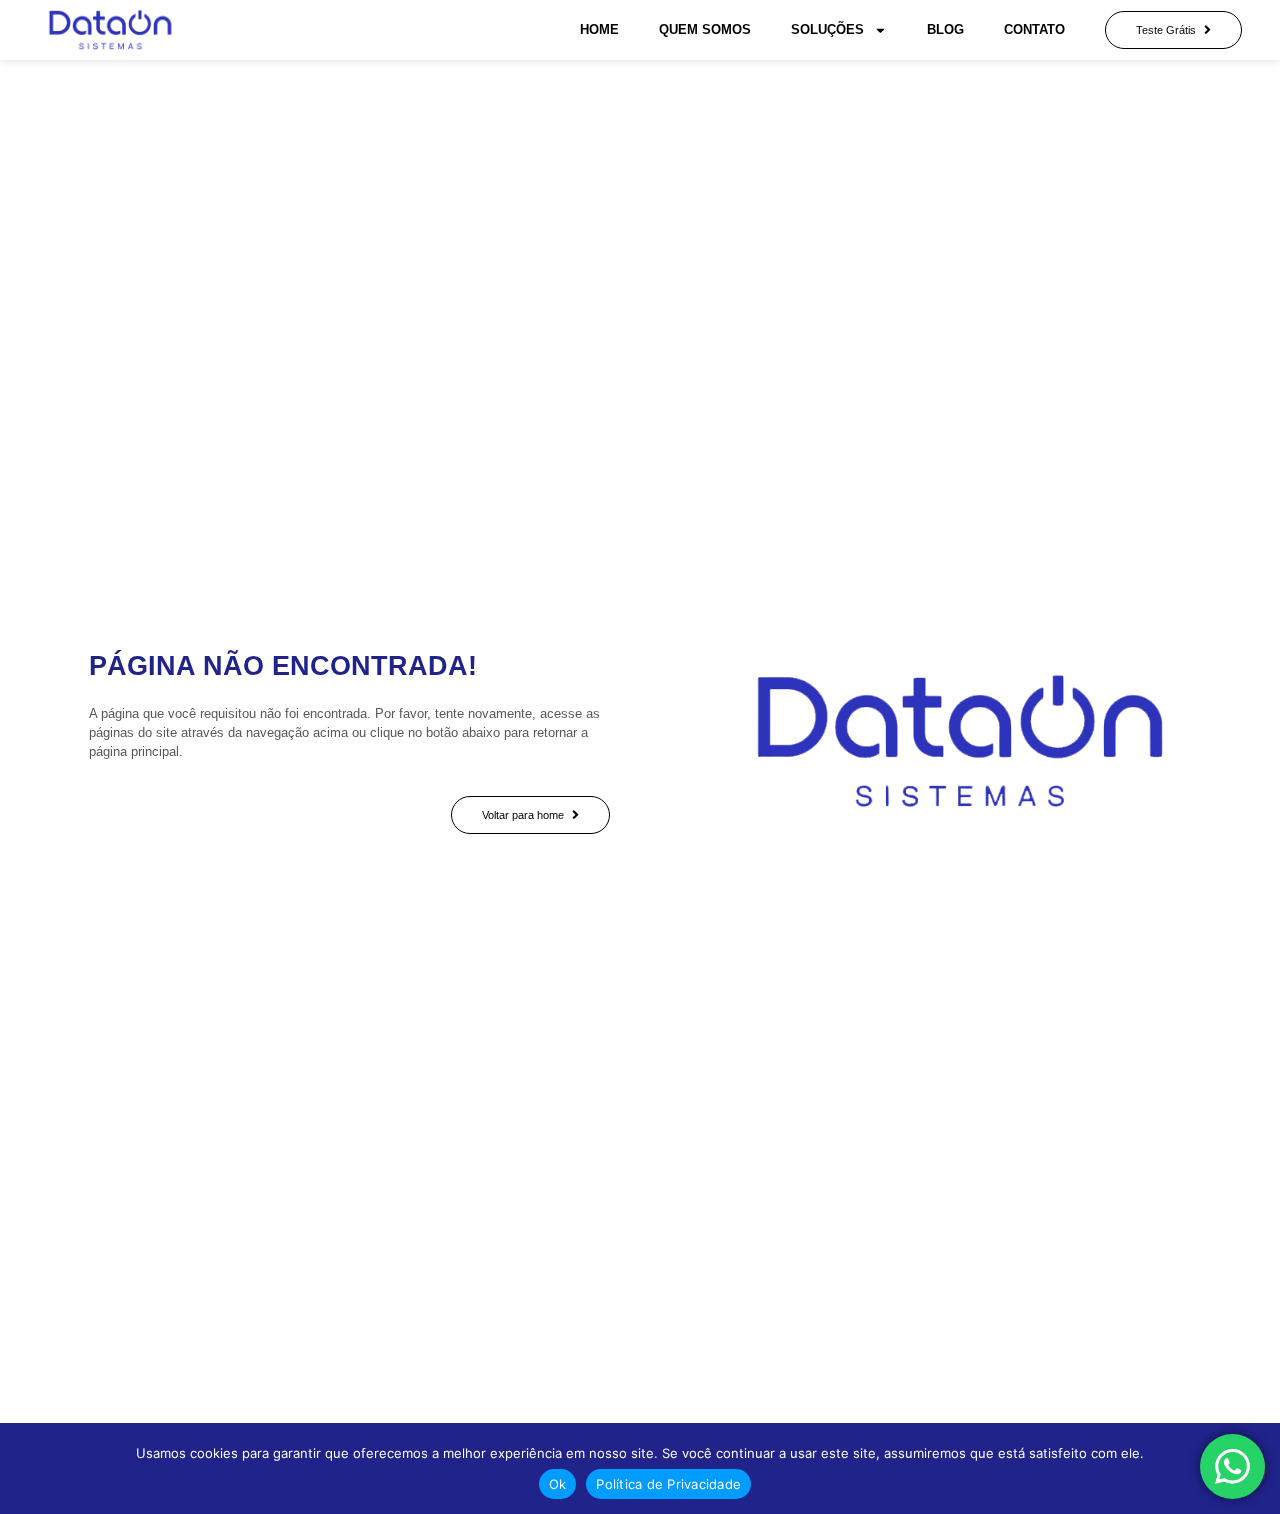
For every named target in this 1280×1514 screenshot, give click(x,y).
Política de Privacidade (668, 1484)
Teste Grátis (1166, 30)
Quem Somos (705, 29)
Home (599, 29)
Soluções (827, 29)
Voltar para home (523, 815)
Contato (1034, 29)
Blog (945, 29)
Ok (558, 1484)
